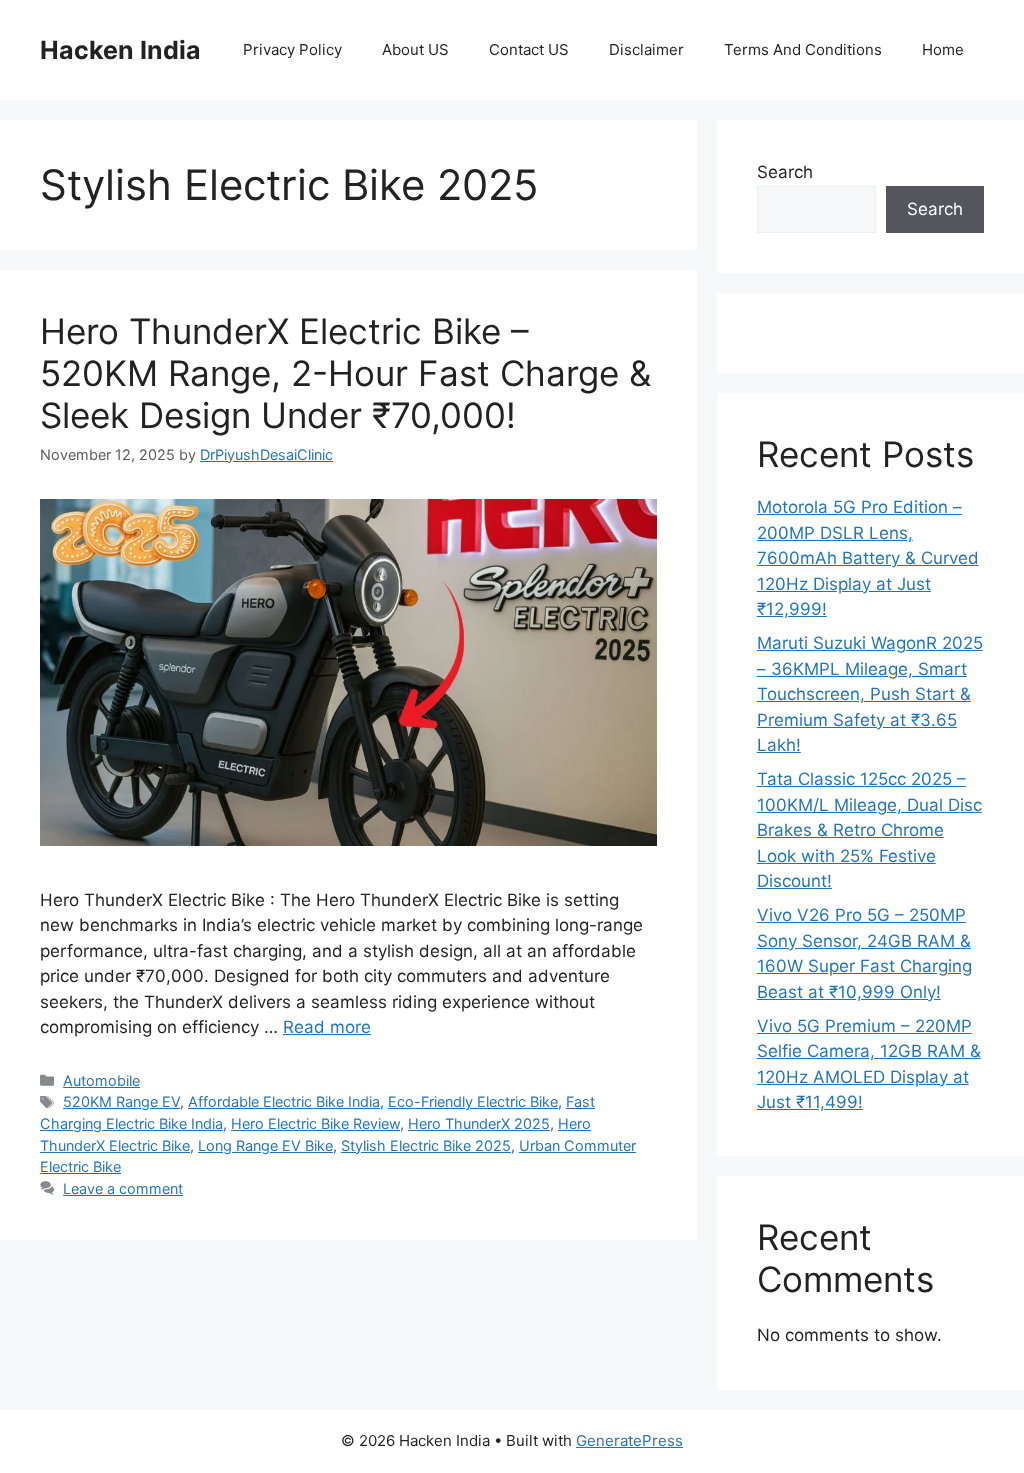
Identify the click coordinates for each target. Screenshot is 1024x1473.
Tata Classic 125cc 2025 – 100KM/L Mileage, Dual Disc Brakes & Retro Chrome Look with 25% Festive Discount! (869, 830)
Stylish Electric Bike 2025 (426, 1145)
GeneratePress (629, 1440)
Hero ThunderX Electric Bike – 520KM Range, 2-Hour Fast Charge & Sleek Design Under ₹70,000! (345, 373)
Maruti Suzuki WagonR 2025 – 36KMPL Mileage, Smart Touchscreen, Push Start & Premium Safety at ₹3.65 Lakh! (870, 694)
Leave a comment (123, 1188)
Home (943, 49)
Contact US (529, 49)
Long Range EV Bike (265, 1145)
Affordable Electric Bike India (284, 1101)
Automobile (101, 1080)
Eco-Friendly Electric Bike (473, 1101)
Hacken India (120, 50)
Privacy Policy (292, 49)
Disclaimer (646, 49)
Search (785, 172)
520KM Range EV (121, 1101)
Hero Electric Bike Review (315, 1123)
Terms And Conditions (803, 49)
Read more (327, 1027)
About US (415, 49)
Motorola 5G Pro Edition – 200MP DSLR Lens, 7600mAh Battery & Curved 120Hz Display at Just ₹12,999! (868, 558)
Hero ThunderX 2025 (479, 1123)
